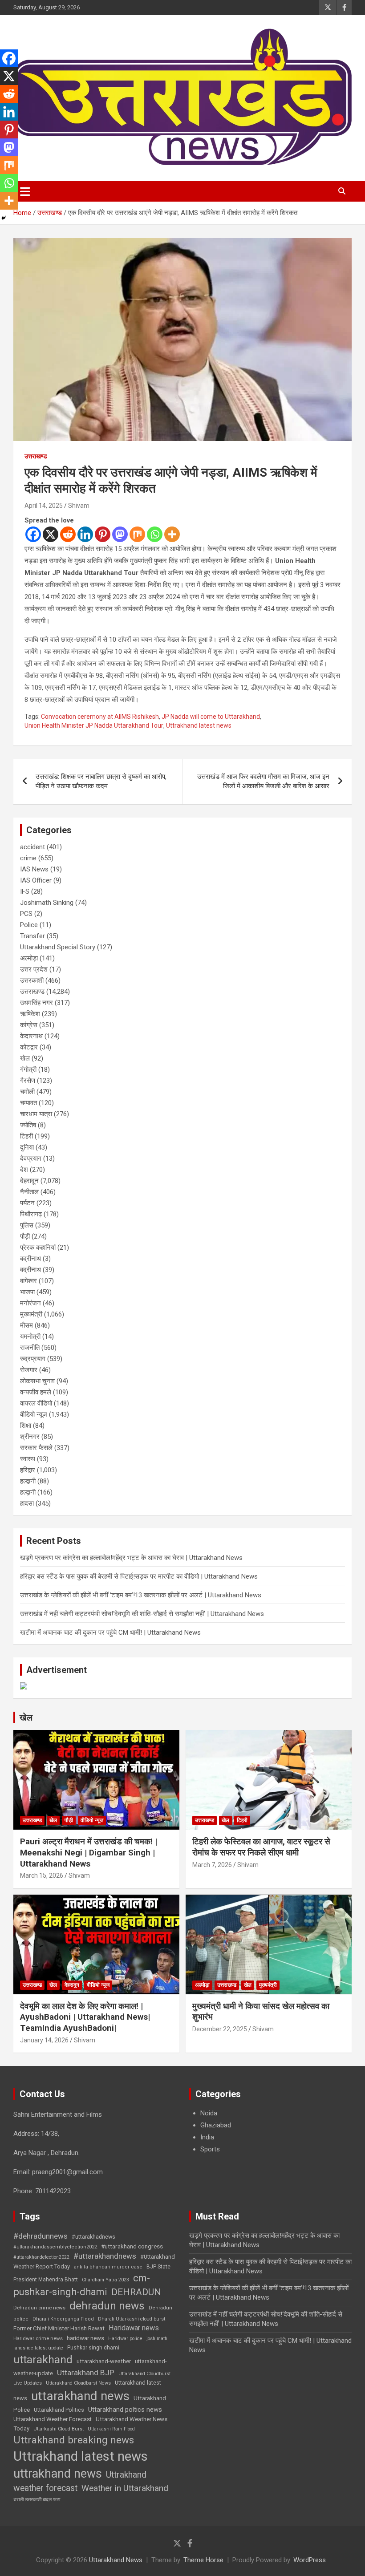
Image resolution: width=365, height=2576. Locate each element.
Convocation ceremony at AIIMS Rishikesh (100, 717)
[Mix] (137, 534)
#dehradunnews (41, 2236)
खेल (25, 1058)
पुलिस (27, 1225)
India (207, 2137)
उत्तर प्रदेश (34, 969)
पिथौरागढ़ (31, 1214)
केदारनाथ (31, 1036)
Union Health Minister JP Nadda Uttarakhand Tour (94, 725)
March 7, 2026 (212, 1865)
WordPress (310, 2560)
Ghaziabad (216, 2125)
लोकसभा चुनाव (37, 1381)
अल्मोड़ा (29, 958)
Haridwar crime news (38, 2338)
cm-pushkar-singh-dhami (82, 2285)
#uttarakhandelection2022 (41, 2257)
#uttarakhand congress (132, 2246)
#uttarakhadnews (93, 2237)
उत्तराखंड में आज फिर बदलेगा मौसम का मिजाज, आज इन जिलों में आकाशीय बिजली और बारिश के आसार (263, 781)
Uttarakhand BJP (86, 2373)
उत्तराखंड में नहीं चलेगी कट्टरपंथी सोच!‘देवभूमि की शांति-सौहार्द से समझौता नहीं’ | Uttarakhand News (142, 1614)
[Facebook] (33, 534)
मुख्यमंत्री (31, 1314)
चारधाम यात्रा (36, 1114)
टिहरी (26, 1136)
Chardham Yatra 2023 (105, 2280)
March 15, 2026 (42, 1875)
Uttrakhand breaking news (74, 2440)
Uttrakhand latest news (199, 725)
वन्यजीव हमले (36, 1392)
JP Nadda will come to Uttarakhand (211, 717)
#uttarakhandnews (105, 2256)
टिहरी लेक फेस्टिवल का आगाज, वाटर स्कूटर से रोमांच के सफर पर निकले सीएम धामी (261, 1847)
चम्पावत (28, 1103)
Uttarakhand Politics (59, 2410)
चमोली (27, 1092)
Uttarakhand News (116, 2560)
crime (28, 858)
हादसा (27, 1503)
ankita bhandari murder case (108, 2267)
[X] (51, 534)
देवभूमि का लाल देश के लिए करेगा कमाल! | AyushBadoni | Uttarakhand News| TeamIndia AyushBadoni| (85, 2017)
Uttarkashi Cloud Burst (59, 2429)
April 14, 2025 (44, 506)
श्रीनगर (30, 1437)
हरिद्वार (28, 1470)
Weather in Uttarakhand (125, 2488)
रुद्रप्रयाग (33, 1359)
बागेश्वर (28, 1281)
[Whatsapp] (155, 534)
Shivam (79, 506)
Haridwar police (125, 2339)
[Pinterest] (103, 534)
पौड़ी (25, 1236)
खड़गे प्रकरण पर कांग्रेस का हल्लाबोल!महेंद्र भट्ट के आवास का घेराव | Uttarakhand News (131, 1558)
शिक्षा (26, 1426)
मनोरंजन (30, 1303)
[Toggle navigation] (25, 191)
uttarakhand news (80, 2396)
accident (32, 847)
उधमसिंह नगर (36, 1003)
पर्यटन (27, 1203)
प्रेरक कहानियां (38, 1247)
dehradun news (107, 2306)
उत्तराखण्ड (36, 456)
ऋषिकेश (30, 1014)
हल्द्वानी (28, 1481)
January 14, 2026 (44, 2040)
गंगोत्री (28, 1069)
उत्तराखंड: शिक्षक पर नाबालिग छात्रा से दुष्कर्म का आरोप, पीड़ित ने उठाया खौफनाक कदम (101, 781)
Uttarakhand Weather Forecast (53, 2419)
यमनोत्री (30, 1337)
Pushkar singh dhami (93, 2348)
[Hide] (4, 218)
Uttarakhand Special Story (58, 947)
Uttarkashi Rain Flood (111, 2429)
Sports (210, 2149)
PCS (26, 914)
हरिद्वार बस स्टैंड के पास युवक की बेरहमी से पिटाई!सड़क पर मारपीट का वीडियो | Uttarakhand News (139, 1576)
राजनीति (30, 1348)
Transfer (32, 936)
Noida (209, 2113)
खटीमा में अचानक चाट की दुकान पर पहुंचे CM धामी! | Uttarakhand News (110, 1632)
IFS (25, 891)
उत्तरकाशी (32, 980)
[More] (172, 534)
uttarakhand (43, 2359)
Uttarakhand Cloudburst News (78, 2383)
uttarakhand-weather (104, 2361)
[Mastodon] (120, 534)
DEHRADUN (136, 2292)
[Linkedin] (85, 534)
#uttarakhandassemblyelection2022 (55, 2247)
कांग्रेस (29, 1025)
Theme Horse (203, 2560)
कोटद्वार (29, 1047)
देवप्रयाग (31, 1158)
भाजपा (27, 1292)
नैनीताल (29, 1192)
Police (29, 925)
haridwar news (85, 2338)
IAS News (34, 869)
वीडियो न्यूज (34, 1414)
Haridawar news (134, 2328)
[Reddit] (68, 534)
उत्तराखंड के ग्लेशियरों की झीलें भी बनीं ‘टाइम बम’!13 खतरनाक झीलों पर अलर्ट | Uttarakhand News (141, 1595)
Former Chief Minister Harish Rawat (59, 2328)
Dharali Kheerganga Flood (63, 2319)
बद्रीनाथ (30, 1259)
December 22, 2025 (220, 2029)
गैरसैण (28, 1081)
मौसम (26, 1325)
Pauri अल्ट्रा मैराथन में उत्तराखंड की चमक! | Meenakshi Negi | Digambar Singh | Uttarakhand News (89, 1852)
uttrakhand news (58, 2474)
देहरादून (29, 1181)
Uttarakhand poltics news (125, 2410)
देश (24, 1170)
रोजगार (29, 1370)
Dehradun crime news (39, 2308)
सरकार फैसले (36, 1448)
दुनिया (27, 1147)
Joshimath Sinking (47, 903)
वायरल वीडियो (36, 1403)
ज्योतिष (28, 1125)
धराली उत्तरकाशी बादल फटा (37, 2500)
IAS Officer (36, 880)
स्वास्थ (28, 1459)
